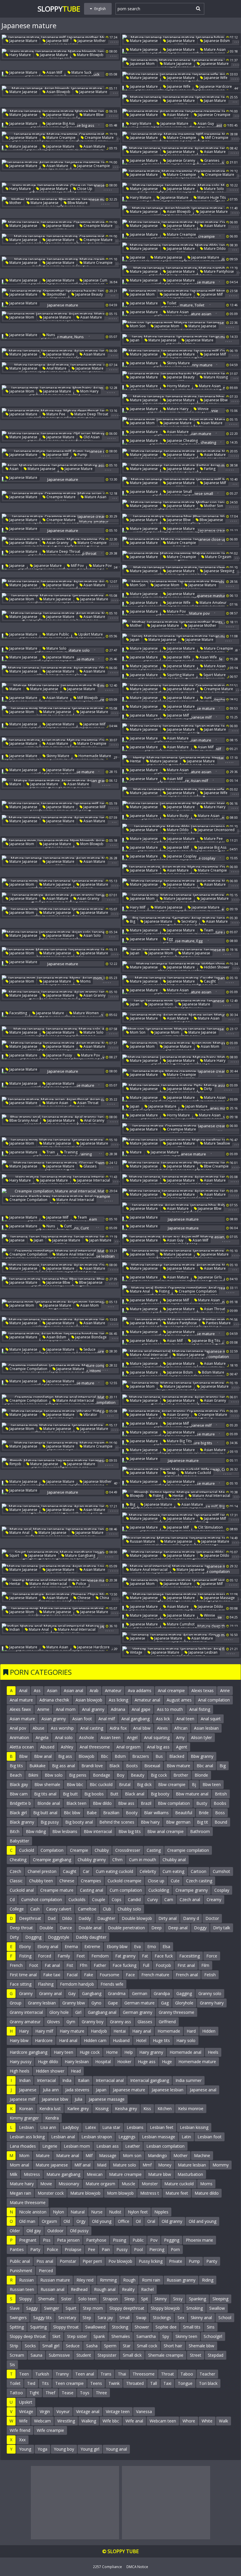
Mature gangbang (80, 1555)
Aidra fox (118, 1728)
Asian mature (177, 115)
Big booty (160, 1794)
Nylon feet (138, 2212)
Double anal (90, 1928)
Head (76, 2071)
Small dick (132, 2355)
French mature (155, 1975)
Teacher (207, 2374)
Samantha (146, 2336)
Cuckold (27, 1850)
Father (100, 1965)
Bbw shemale (47, 1784)
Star (127, 2346)
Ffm (83, 1965)
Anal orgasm (128, 1747)
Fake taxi (52, 1975)
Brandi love (92, 1766)
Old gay (34, 2231)
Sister (66, 2299)
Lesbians (135, 2127)
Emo (152, 1946)
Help (129, 2052)
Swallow (217, 2308)
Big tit (202, 1822)
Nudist (115, 2212)
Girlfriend (167, 2022)
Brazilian (111, 1813)
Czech (15, 1871)
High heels (20, 2071)
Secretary (189, 921)
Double (46, 1928)
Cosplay (222, 1890)
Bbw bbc (75, 1784)
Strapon (110, 2299)
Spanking (198, 2299)
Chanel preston (42, 1871)
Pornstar (68, 2261)
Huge (167, 2062)
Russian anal (52, 2289)
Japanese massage (219, 1598)
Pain (106, 2249)
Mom (24, 2155)
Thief (50, 2393)
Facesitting (18, 1013)
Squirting (39, 2327)
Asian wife (208, 657)
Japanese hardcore (215, 86)
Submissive (59, 2355)
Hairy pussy (21, 2062)
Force (212, 1956)
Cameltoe (87, 1909)
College (17, 1909)
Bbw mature (77, 203)
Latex (91, 2127)
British (221, 1794)
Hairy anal (142, 2031)
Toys (85, 2393)
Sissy (178, 2299)
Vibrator (90, 1415)
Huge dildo (48, 2062)
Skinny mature (178, 363)
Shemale (46, 2299)
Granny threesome (176, 2012)
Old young (102, 2221)
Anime (43, 1709)
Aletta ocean (22, 1747)
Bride (204, 1813)
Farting (209, 469)
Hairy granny (151, 2052)
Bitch (15, 1831)
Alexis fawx (20, 1709)
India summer (189, 2080)
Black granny (22, 1822)
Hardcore (44, 2040)
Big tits (16, 1766)
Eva (137, 1946)
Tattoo (16, 2393)
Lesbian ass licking (27, 2137)
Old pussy (79, 2231)
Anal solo (64, 1737)
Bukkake (37, 1766)
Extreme (92, 1946)
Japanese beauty (89, 294)
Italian (84, 2080)
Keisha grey (126, 2109)
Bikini (33, 1775)
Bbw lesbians (65, 1831)
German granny (138, 2012)
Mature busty (177, 816)
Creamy (214, 1899)
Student (84, 2355)
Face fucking (124, 1965)
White (207, 2421)
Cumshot (221, 1871)
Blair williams (156, 1813)
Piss (47, 2240)
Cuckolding (159, 1890)
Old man (27, 2221)
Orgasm (49, 2221)
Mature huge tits (211, 197)
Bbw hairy (150, 1822)
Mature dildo (214, 248)
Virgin (45, 2411)
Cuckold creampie (124, 1881)
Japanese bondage (91, 1337)
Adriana (118, 1709)
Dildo (67, 1918)
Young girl (90, 2449)
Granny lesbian (42, 2003)
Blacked (177, 1756)
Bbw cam (19, 1794)
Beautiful (184, 1813)
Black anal (135, 1794)
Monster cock (51, 2193)
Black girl (18, 1813)
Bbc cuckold (101, 1784)
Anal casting (92, 1728)
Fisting (164, 1291)
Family (64, 1956)
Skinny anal (201, 2318)
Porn (175, 2249)
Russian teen (22, 2289)
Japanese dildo (216, 1555)
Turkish (42, 2374)
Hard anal (68, 2040)
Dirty (207, 1089)
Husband (121, 2040)
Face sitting (21, 1984)
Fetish (210, 1975)
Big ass (65, 1756)
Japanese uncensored (216, 830)
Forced (45, 1956)
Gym (71, 2022)
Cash (35, 1909)
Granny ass (120, 2022)
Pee (92, 2249)
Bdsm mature (213, 1372)
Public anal (20, 2261)
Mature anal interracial (75, 1200)
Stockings (162, 2318)
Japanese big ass (60, 123)
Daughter (106, 1918)
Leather (133, 2146)
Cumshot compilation (42, 1899)
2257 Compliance (107, 2567)
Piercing (157, 2249)
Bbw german (178, 1822)
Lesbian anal (63, 2137)
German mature (139, 2003)
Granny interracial (26, 2012)
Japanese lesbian (202, 1652)
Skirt (56, 2336)
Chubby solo (129, 1909)
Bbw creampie (216, 1166)
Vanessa (144, 2411)
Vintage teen (118, 2411)
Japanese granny (181, 160)
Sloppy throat (66, 2327)
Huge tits (161, 2040)
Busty (202, 1803)
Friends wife (112, 1984)
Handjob (99, 2031)
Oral (151, 2221)
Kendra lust (50, 2109)
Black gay (19, 1784)
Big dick (144, 1784)
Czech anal (190, 1899)
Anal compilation (214, 1700)
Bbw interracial (98, 1831)
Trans (106, 2374)
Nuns (50, 335)
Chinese (83, 1598)
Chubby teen (41, 1881)
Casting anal (92, 1890)
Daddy (85, 1918)
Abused (47, 1747)
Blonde (201, 1775)
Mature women (86, 1013)
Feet (81, 1956)
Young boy (64, 2449)
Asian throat (87, 1103)
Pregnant (28, 2240)
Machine (202, 2155)
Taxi (167, 2383)
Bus (159, 1756)
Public (138, 2240)
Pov (154, 2240)
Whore (189, 2421)
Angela (42, 1737)
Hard (191, 2031)
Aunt (207, 698)
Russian (26, 2280)
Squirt (14, 1555)
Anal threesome (95, 1747)
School (225, 2318)
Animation (19, 1737)
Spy (166, 2336)
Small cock (147, 2346)
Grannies (211, 160)
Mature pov (102, 566)
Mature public (57, 634)
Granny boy (93, 2022)
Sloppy (59, 9)
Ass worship (62, 1728)
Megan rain (20, 2193)
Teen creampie (70, 2383)
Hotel (141, 2040)
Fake (89, 1975)
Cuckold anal (22, 1890)
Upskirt (26, 2402)
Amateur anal (147, 1700)
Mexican (95, 2174)
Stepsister (107, 2355)
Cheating (18, 1860)
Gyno (96, 2003)
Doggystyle (59, 1937)
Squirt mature (214, 675)
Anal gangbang (135, 1719)
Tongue (185, 2383)
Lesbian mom (77, 2146)
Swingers (18, 2318)
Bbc (104, 1756)
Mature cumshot (180, 1624)
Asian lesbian (206, 1728)
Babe (92, 1813)
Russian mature (142, 1541)
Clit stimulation (210, 1527)
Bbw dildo (102, 1803)
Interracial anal (110, 2080)
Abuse (39, 1728)
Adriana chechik (54, 1700)
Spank (99, 2336)
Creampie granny (192, 1890)
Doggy (200, 1928)
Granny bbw (74, 2003)
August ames (179, 1700)
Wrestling (66, 2421)
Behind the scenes (117, 1822)
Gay (72, 1993)
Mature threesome (28, 2202)
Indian (14, 1629)
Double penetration (126, 1928)
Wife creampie (50, 2430)
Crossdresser (128, 1850)
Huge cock (90, 2052)
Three (101, 2393)
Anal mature (56, 368)
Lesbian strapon (97, 2137)
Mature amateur (213, 603)
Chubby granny (92, 1860)
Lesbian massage (159, 2137)
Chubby (102, 1850)
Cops (117, 1899)
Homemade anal (185, 2052)
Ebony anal (48, 1946)
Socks (30, 2346)
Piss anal (45, 2261)
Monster (150, 2184)
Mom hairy (89, 391)
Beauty (138, 1775)
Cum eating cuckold (114, 1871)
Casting (154, 1850)
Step (87, 2318)
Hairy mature (20, 55)
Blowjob (136, 1496)
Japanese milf (57, 41)
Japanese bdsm (216, 41)
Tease (68, 2393)
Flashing (46, 1984)
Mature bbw (93, 115)
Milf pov (77, 566)
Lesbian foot (210, 2137)
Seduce (89, 1349)
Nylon (58, 2212)
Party (35, 2249)
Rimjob (15, 1464)
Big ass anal (63, 1766)
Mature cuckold (198, 1473)
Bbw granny (202, 1756)
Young (25, 2449)
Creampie (79, 1850)
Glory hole (59, 2012)
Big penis (78, 1775)
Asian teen (111, 1737)
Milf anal (82, 2165)
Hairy (24, 2031)
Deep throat (21, 1928)
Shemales (121, 2336)
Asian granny (57, 543)
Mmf (147, 2165)
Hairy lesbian (77, 2062)
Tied (31, 2383)
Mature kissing (215, 377)
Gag (165, 2003)
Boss (220, 1813)
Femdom (100, 1956)
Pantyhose (96, 2240)
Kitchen (165, 2109)
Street (196, 2355)
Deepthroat (30, 1918)
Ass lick (163, 1719)
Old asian (91, 437)
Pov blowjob (120, 2261)
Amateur (113, 1690)
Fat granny (125, 1956)
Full (146, 1965)
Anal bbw (142, 1728)
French (16, 1965)
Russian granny (181, 2280)
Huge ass (147, 2062)
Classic (16, 1881)
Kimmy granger (24, 2118)
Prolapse (73, 2249)
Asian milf (54, 72)
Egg (169, 939)
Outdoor (55, 2231)
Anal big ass (158, 1747)
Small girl (51, 2346)
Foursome (109, 1975)
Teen (24, 2374)
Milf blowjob (87, 698)
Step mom (93, 2308)
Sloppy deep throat (28, 2336)
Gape (113, 2003)
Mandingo (157, 2155)
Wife (23, 2421)
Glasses (89, 1166)
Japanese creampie (214, 115)
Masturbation (190, 2174)
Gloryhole (184, 2003)
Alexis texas (202, 1690)
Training (70, 1152)
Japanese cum (95, 280)
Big (132, 921)
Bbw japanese (211, 520)
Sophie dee (166, 2327)
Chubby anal (174, 1860)
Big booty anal (79, 1822)
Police (81, 1584)
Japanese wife (215, 78)
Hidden (209, 2031)
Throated (135, 2383)
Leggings (127, 2137)
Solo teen (87, 2299)
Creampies (91, 1881)
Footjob (163, 1965)
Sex (181, 2318)
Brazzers (141, 1756)
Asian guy (205, 123)
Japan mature (215, 101)
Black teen (76, 1803)
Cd (12, 1899)
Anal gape (141, 1709)
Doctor (212, 1918)
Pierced (46, 2271)
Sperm (110, 2346)
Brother (181, 1775)
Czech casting (199, 1881)
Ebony (25, 1946)
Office (124, 2221)
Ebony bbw (117, 1946)
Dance (66, 1928)
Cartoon (199, 1871)
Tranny (62, 2374)
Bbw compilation (174, 1803)
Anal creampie (171, 1690)
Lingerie (50, 2146)
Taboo (187, 2374)
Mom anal (19, 2165)
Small (124, 2318)
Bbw (23, 1756)
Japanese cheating (182, 440)
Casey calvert (59, 1909)
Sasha (92, 2346)
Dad (52, 1918)
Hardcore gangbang (29, 2052)
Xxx (22, 2440)
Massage (108, 2155)
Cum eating (173, 1871)
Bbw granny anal (23, 1120)
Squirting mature (180, 675)
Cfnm (117, 1860)
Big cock (159, 1775)
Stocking (120, 2327)
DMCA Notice (137, 2567)
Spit (145, 2299)
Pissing (119, 2240)
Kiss (147, 2109)
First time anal (23, 1975)
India (67, 2080)
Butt (114, 1794)
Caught (209, 981)
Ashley (67, 1747)
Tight (34, 2393)
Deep (157, 1928)
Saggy (32, 2308)
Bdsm (120, 1756)
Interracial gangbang (150, 2080)
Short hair (173, 2346)
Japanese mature (23, 41)
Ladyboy (71, 2127)
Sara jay (105, 2318)
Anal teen (185, 1719)
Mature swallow (216, 1143)
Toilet (171, 303)
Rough (129, 2280)
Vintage (136, 1652)
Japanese (137, 257)
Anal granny (94, 1120)
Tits (45, 2383)
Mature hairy (177, 409)
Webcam (42, 2421)
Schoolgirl (213, 2336)
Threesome (144, 2374)
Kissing (102, 2109)
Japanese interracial (93, 1180)
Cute (175, 1881)
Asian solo (92, 935)
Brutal (125, 1784)
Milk (14, 2174)
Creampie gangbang (52, 1860)
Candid (134, 1899)
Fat (145, 1956)
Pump (82, 455)
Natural (78, 2212)
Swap (171, 1473)
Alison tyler (201, 1737)
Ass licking (118, 1700)
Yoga (42, 2449)
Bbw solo (54, 1775)
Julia (78, 2099)
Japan (134, 340)
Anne (225, 1690)
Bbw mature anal (192, 1794)
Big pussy (50, 1822)
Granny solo (210, 1993)
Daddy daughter (91, 1937)
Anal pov (18, 1728)
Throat (168, 2374)
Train (50, 1152)
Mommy (221, 2165)
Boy (120, 1775)
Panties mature (218, 1323)
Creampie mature (99, 138)
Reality (128, 2289)
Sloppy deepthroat (127, 2308)
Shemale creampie (166, 2355)
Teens (96, 2383)
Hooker (124, 2062)
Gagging (184, 1993)
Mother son (213, 506)
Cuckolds (77, 1899)
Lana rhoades (23, 2146)
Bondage (102, 1775)
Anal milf (107, 1719)
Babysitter (19, 1841)
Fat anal (52, 1965)
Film (205, 1965)
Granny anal (50, 1993)
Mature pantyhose (219, 271)
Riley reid (85, 2280)
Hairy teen (63, 2052)
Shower (142, 2327)
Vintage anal (88, 2411)
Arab (94, 1690)
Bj (194, 1784)
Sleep (129, 2299)
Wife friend (20, 2430)
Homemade (169, 2031)
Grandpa (162, 1993)
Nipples (161, 2212)
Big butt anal (45, 1813)
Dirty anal (168, 1918)
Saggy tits (42, 2318)
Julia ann (51, 2090)
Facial (72, 1975)
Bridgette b (20, 1803)
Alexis (162, 1728)
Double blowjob (137, 1918)
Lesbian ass (108, 2146)
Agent (182, 1747)
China (104, 1598)
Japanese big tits (206, 1341)
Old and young (202, 2221)
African (181, 1728)
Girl (78, 2012)
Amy (180, 1737)
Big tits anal (45, 1794)
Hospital (103, 2062)
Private (176, 2261)
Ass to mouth (170, 1709)
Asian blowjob (58, 92)
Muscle (128, 2184)
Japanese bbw (215, 400)
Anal (23, 1690)
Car (86, 1871)
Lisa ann (48, 2127)
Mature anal (139, 1291)
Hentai (135, 761)
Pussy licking (151, 2261)
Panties (17, 2249)
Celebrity (148, 1871)
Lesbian (26, 2127)
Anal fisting (200, 1709)
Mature (15, 689)
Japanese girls (209, 1277)
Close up (84, 189)
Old (67, 2221)
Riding (208, 2280)
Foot (34, 1965)
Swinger (52, 2308)
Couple (99, 1899)
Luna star (111, 2127)
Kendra (52, 2118)
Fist (70, 1965)
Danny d (191, 1918)
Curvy (153, 1899)
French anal (187, 1975)
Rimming (108, 2280)
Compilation (52, 1850)
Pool (138, 2249)
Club (107, 1909)
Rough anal (105, 2289)
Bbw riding (36, 1831)
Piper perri (92, 2261)
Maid (102, 2165)
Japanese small (179, 492)
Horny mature (178, 386)
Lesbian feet (162, 2127)
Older (15, 2231)
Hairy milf (137, 907)
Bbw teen (212, 1784)
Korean (26, 2109)
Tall (154, 2383)
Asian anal (73, 1690)
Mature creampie (61, 138)
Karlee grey (78, 2109)
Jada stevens (77, 2090)
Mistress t (150, 2193)
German (140, 1993)
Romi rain (151, 2280)
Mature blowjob (90, 55)
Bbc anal (205, 1766)
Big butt (70, 1794)
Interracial (46, 2080)
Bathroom (200, 1831)
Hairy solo (186, 2040)
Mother (15, 203)
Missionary (69, 2184)
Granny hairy (212, 2003)
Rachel (147, 2289)
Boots (132, 1766)
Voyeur (63, 2411)
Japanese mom (142, 64)
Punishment (21, 2271)
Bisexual (152, 1766)
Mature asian (214, 49)
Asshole (87, 1737)
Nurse (97, 2212)
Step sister (77, 2336)
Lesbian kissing (194, 2127)
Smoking (195, 2308)
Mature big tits (179, 1441)
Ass (37, 1690)
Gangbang (92, 1993)
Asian (14, 469)
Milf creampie (216, 138)
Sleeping (220, 2299)
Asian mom (210, 1046)
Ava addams (140, 1690)
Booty (132, 1813)
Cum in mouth (143, 1860)
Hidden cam (95, 2040)
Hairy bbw (19, 2040)
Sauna (36, 2355)
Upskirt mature (90, 634)
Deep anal (178, 1928)
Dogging (33, 1937)
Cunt (67, 1226)
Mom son (137, 326)
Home (112, 2052)
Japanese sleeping (219, 571)
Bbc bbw (72, 1813)
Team (208, 930)
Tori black (208, 2383)
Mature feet (177, 2193)
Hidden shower (216, 967)
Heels (213, 2052)
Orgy (81, 2221)
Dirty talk (222, 1928)
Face (130, 1975)
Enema (71, 1946)
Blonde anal (49, 1803)
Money (165, 2165)
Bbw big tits (130, 1831)
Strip (14, 2346)
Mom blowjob (91, 844)
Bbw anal (43, 1756)
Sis (12, 2364)
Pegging (172, 2240)
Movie (46, 2184)
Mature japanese (143, 41)
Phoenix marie (199, 2240)
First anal (186, 1965)
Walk (224, 2421)
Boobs (220, 1803)
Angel (132, 1737)
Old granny (172, 2221)
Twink (114, 2383)
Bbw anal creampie (165, 1831)
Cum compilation (126, 1890)
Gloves (53, 2022)
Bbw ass (126, 1803)
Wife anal (134, 2421)
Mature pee (55, 414)
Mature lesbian (192, 2165)
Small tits (192, 2327)
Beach (16, 1775)
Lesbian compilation (165, 2146)
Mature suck (81, 72)
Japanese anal (203, 2090)
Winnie (203, 409)
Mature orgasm (218, 557)
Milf (89, 2155)
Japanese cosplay (181, 856)
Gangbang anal (102, 2012)
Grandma (117, 1993)
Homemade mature (94, 756)
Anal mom (66, 1709)
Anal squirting (157, 1737)
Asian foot (82, 1719)
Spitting (17, 2327)
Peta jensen (68, 2240)
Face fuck (164, 1956)
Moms (85, 981)
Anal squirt (211, 1719)
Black (114, 1766)
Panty (212, 2261)
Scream (17, 2355)
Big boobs (94, 1794)
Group (16, 2003)
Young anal (116, 2449)
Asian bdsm (56, 1337)
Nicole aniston (33, 2212)
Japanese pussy (59, 1055)
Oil (138, 2221)
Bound (221, 1822)
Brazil (146, 1803)
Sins (211, 2327)
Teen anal (85, 2374)
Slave (15, 2308)
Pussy (122, 2249)
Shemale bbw (201, 2346)
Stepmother (56, 294)
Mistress (32, 2174)
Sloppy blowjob (165, 2308)
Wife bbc (111, 2421)
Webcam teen (163, 2421)
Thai (122, 2374)
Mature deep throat (91, 414)
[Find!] (197, 8)
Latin (186, 2137)
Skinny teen (186, 2336)
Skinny (161, 2299)
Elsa (166, 1946)
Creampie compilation (28, 1200)
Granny (26, 1993)
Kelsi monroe (191, 2109)
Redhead (79, 2289)
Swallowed (95, 2327)
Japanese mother (91, 41)
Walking (89, 2421)
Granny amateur (25, 2022)
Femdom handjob (77, 1984)
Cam (169, 1899)
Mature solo (214, 189)
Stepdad (216, 2355)
